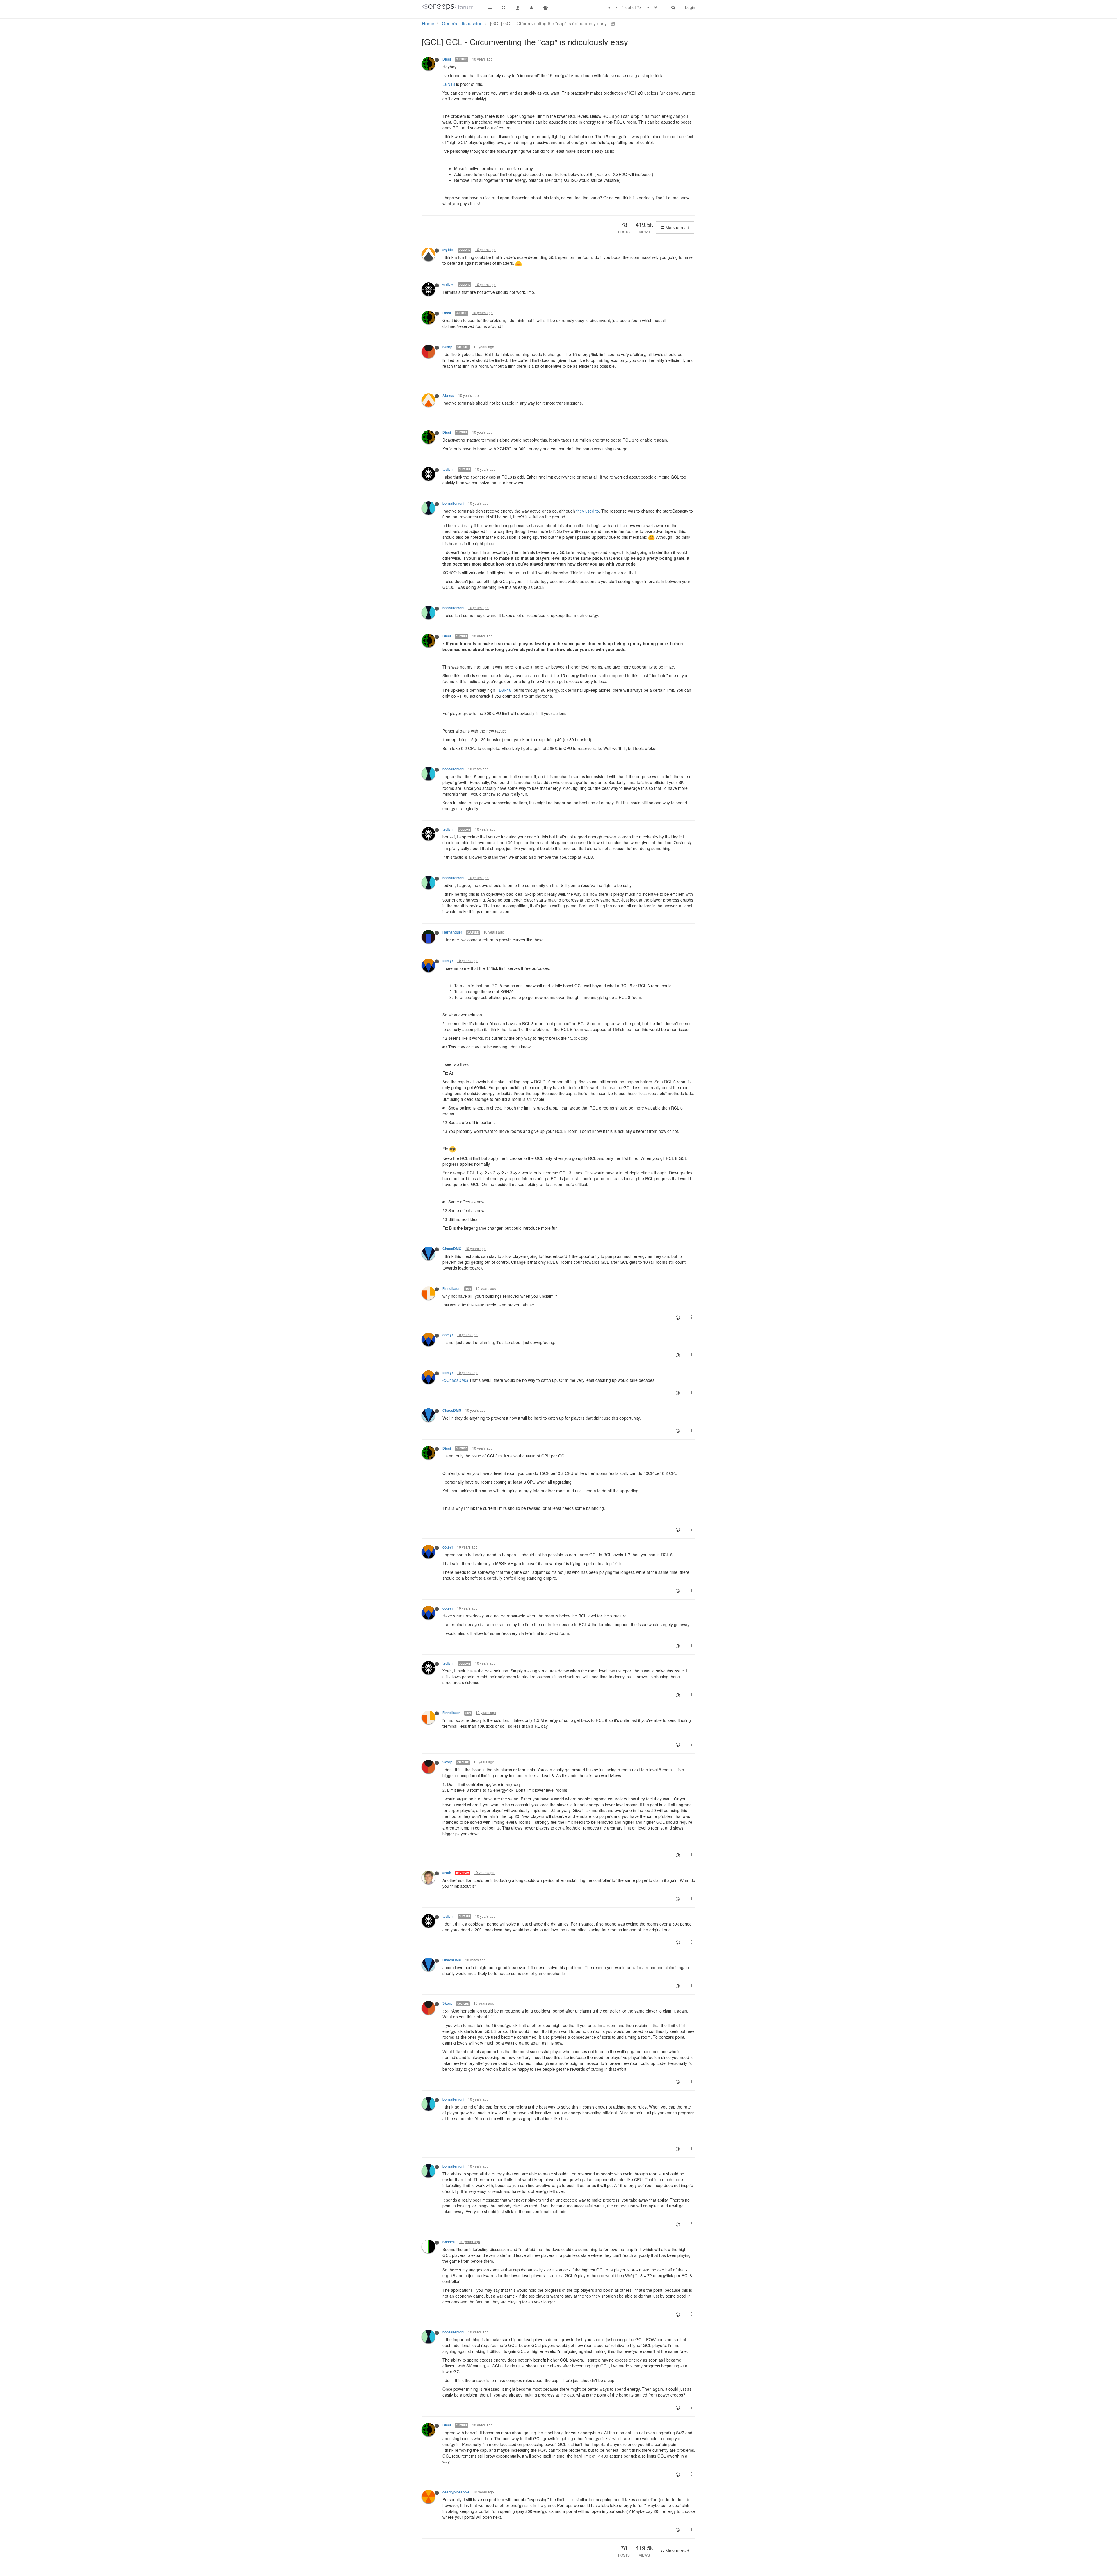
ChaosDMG (452, 1249)
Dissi (447, 59)
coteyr (448, 961)
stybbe (448, 250)
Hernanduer (452, 932)
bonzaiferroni (453, 503)
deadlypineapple (456, 2492)
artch (447, 1873)
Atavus (448, 395)
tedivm (448, 285)
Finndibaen (451, 1289)
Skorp (447, 347)
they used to (588, 511)
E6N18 (449, 84)
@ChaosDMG (455, 1380)
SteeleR (449, 2242)
